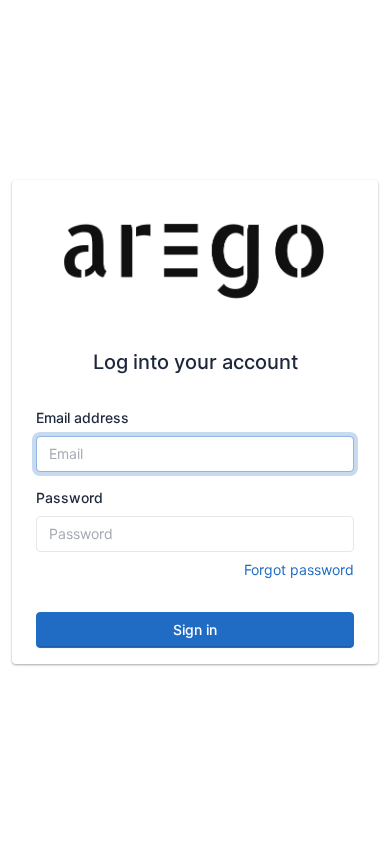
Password (69, 497)
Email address (82, 417)
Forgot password (299, 569)
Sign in (195, 629)
